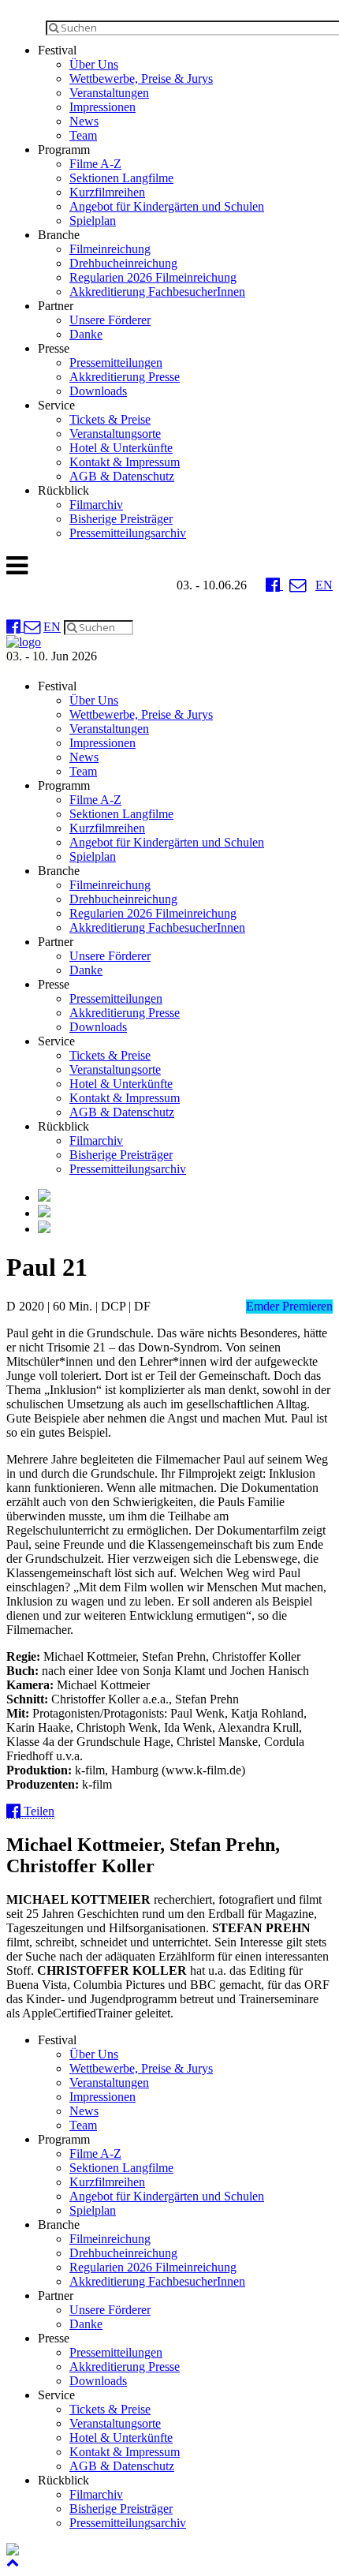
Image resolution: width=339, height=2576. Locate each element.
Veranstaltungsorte (115, 434)
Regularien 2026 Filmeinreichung (153, 277)
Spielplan (93, 221)
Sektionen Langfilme (121, 178)
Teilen (37, 1811)
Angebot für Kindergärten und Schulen (167, 206)
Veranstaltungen (109, 93)
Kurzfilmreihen (107, 192)
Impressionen (102, 107)
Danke (86, 334)
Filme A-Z (95, 164)
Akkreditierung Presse (125, 377)
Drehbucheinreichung (123, 263)
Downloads (98, 391)
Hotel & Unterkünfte (121, 448)
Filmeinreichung (110, 249)
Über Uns (94, 64)
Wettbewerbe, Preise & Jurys (141, 79)
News (84, 121)
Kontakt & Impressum (125, 462)
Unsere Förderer (110, 320)
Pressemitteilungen (116, 363)
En (324, 585)
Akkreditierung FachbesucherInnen (157, 292)
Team (83, 135)
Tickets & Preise (110, 419)
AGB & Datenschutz (122, 476)
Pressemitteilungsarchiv (128, 533)
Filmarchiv (96, 505)
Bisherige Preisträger (121, 519)
